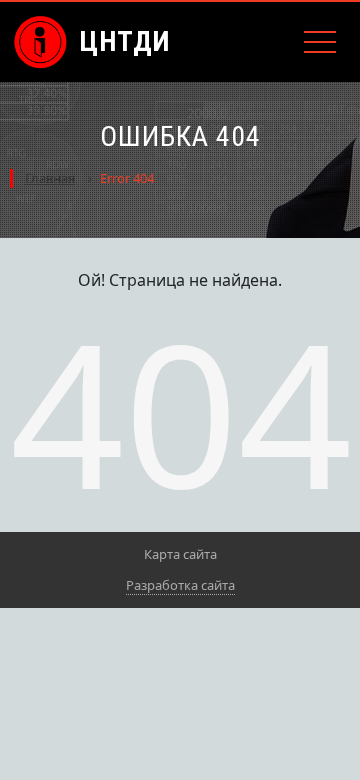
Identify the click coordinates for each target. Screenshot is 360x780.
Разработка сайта (180, 585)
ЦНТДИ (125, 41)
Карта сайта (180, 554)
